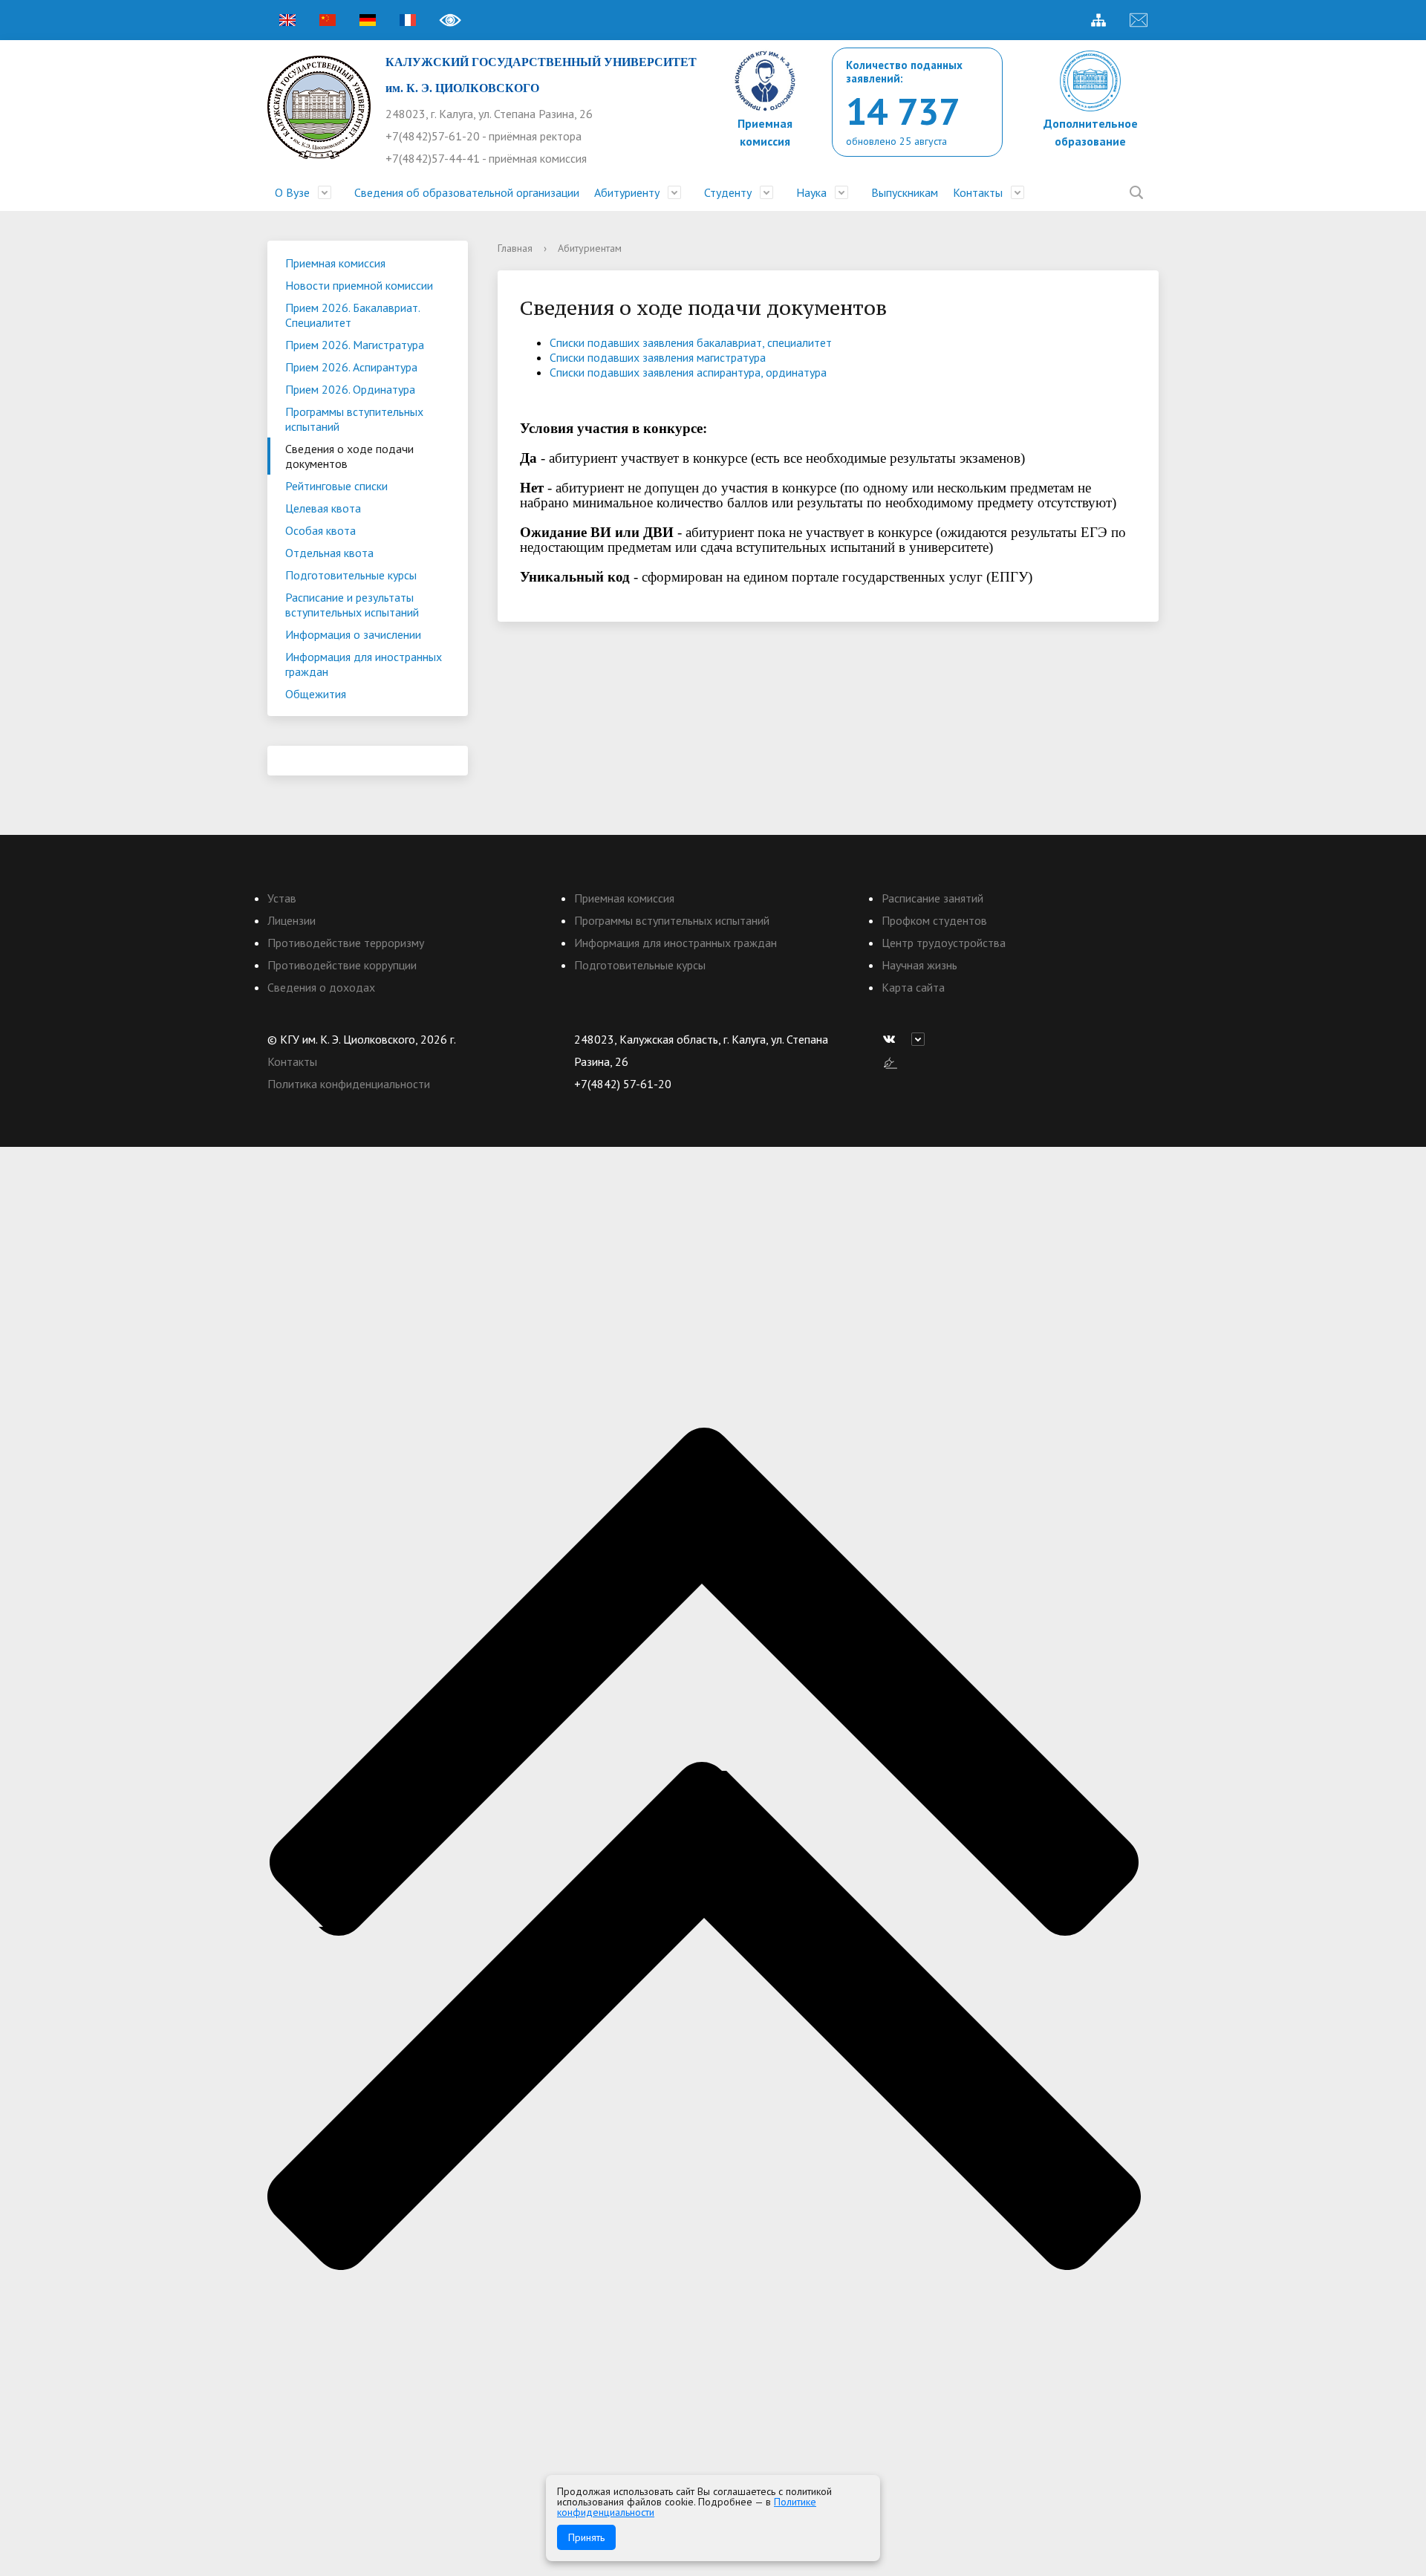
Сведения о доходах (321, 987)
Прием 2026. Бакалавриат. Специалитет (353, 315)
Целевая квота (323, 508)
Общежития (316, 694)
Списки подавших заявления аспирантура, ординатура (688, 372)
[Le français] (408, 20)
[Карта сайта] (1098, 20)
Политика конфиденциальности (349, 1084)
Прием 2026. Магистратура (355, 345)
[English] (287, 20)
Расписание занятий (932, 898)
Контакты (978, 192)
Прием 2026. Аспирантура (351, 367)
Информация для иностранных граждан (364, 664)
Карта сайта (913, 987)
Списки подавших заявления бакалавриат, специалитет (691, 342)
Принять (586, 2537)
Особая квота (320, 530)
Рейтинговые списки (336, 486)
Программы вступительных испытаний (354, 419)
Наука (811, 192)
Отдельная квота (329, 553)
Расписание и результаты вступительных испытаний (352, 605)
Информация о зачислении (353, 634)
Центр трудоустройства (944, 943)
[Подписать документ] (891, 1061)
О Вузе (292, 192)
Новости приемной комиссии (359, 285)
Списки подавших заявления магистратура (658, 357)
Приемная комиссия (335, 263)
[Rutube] (922, 1039)
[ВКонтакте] (893, 1039)
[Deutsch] (368, 20)
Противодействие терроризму (346, 943)
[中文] (328, 20)
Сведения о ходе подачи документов (349, 456)
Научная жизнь (919, 965)
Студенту (728, 192)
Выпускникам (905, 192)
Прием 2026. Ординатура (350, 389)
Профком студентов (934, 920)
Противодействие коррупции (342, 965)
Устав (282, 898)
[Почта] (1139, 20)
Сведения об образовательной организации (467, 192)
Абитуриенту (627, 192)
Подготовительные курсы (351, 575)
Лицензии (292, 920)
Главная (515, 248)
